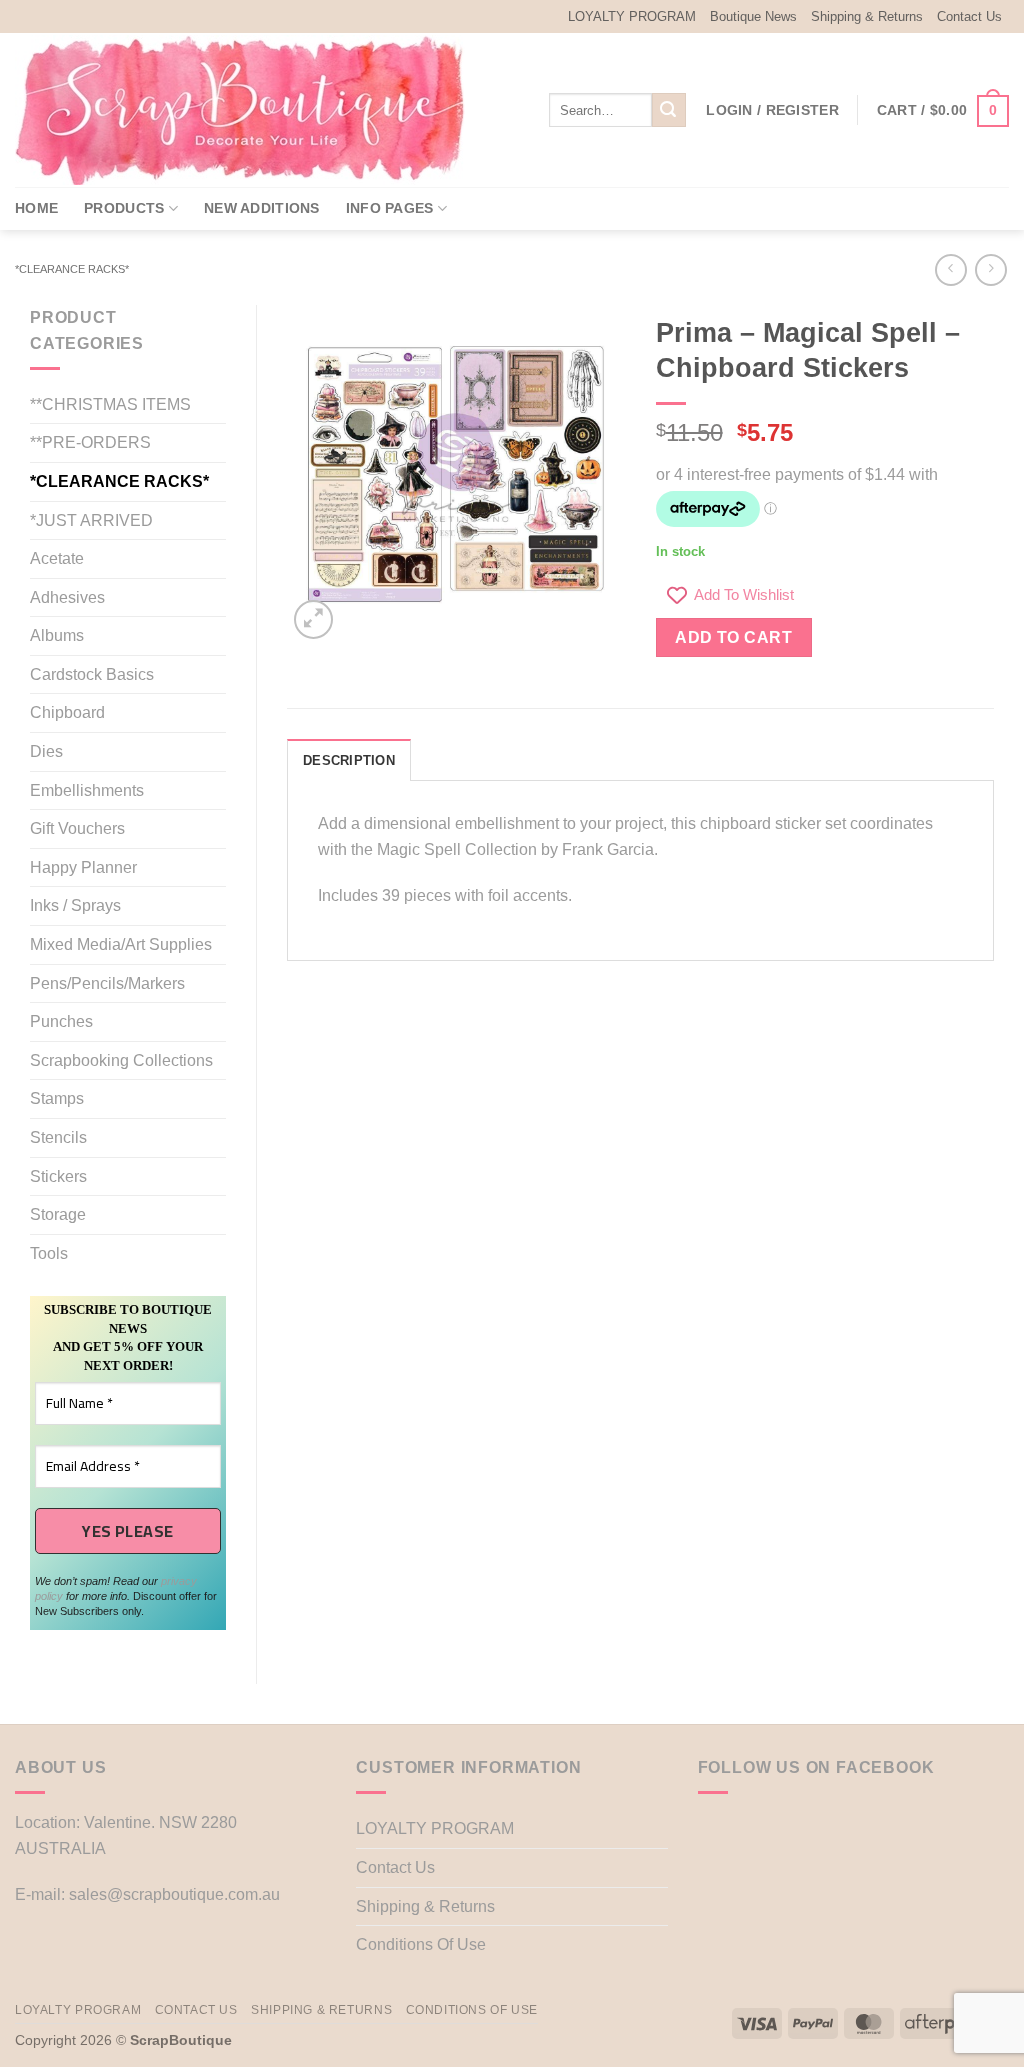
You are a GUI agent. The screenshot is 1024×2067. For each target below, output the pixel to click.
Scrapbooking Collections (121, 1060)
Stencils (58, 1137)
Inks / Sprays (75, 905)
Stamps (57, 1098)
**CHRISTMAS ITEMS (110, 404)
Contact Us (969, 16)
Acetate (57, 558)
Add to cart (733, 637)
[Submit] (669, 110)
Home (36, 208)
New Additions (262, 208)
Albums (57, 635)
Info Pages (390, 208)
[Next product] (950, 269)
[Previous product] (990, 269)
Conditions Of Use (421, 1944)
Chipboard (67, 712)
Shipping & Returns (867, 16)
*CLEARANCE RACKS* (72, 269)
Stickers (58, 1176)
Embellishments (87, 790)
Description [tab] (349, 760)
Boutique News (753, 16)
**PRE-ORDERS (90, 442)
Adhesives (67, 597)
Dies (46, 751)
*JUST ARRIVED (91, 520)
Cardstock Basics (92, 674)
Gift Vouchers (77, 828)
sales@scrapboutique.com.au (174, 1894)
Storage (58, 1214)
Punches (61, 1021)
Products (124, 208)
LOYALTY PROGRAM (632, 16)
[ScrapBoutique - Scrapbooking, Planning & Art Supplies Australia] (255, 110)
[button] (772, 110)
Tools (49, 1253)
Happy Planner (83, 867)
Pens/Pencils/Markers (107, 983)
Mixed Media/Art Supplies (121, 944)
